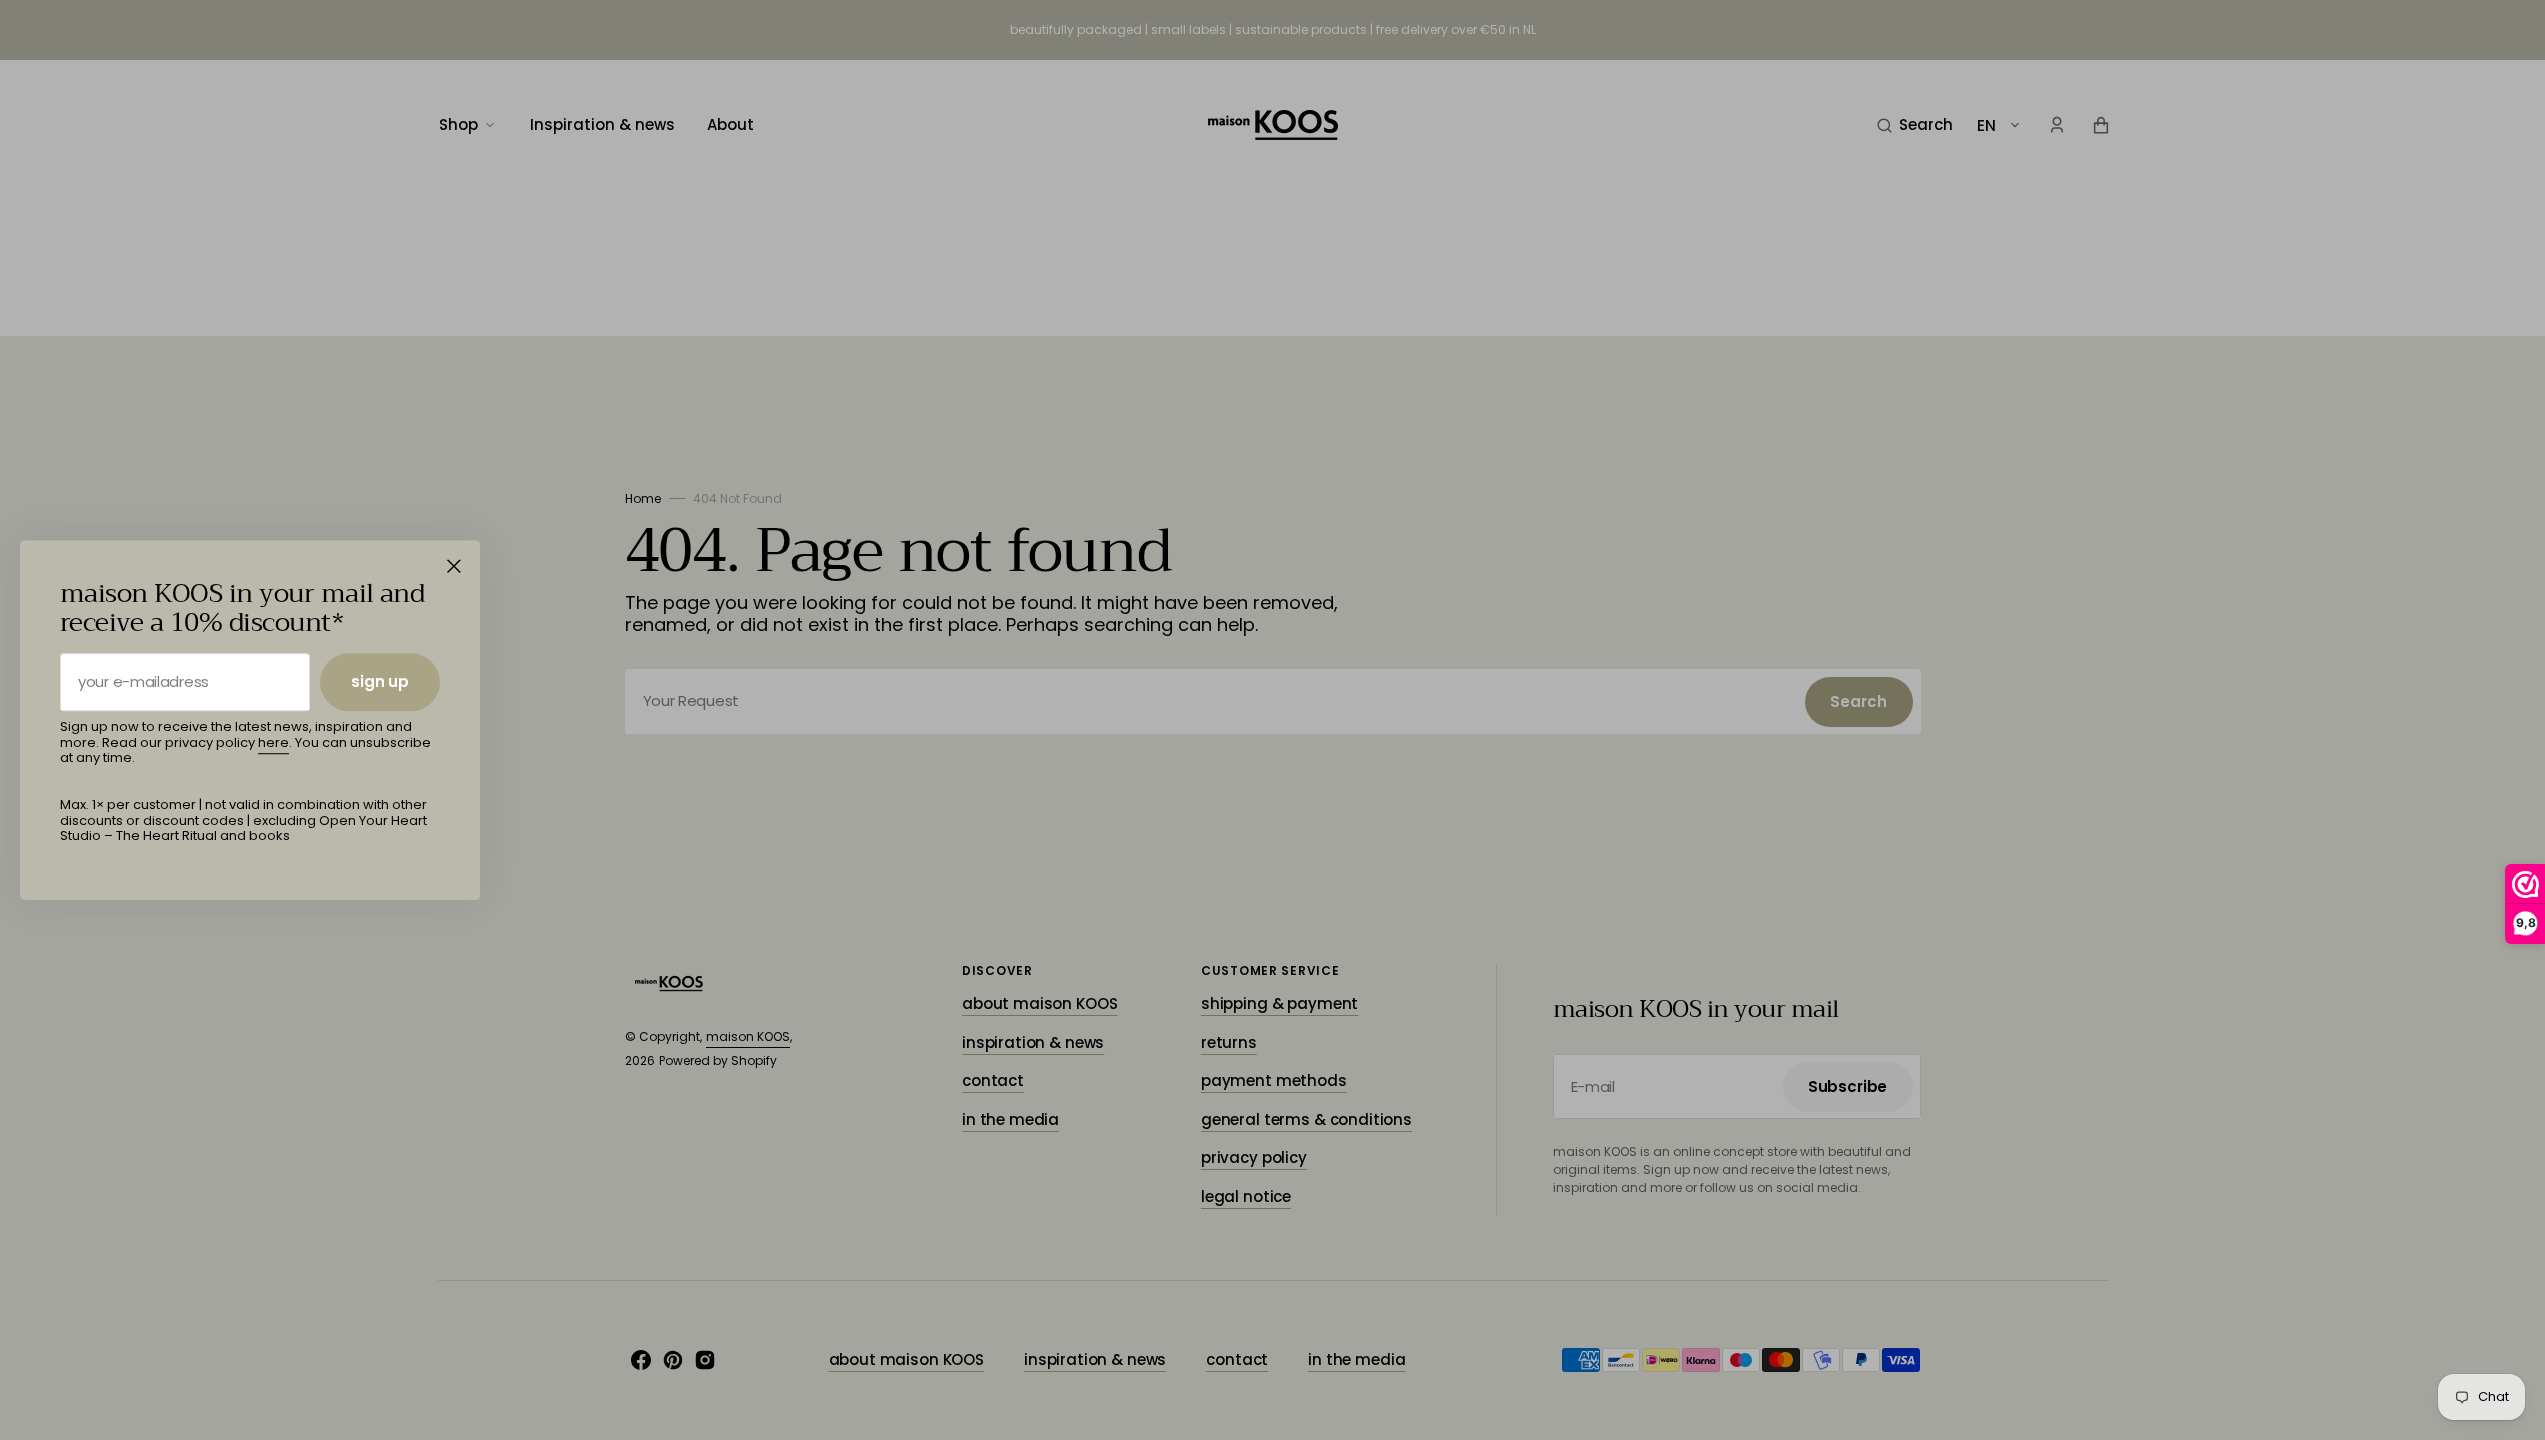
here (273, 742)
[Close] (454, 566)
